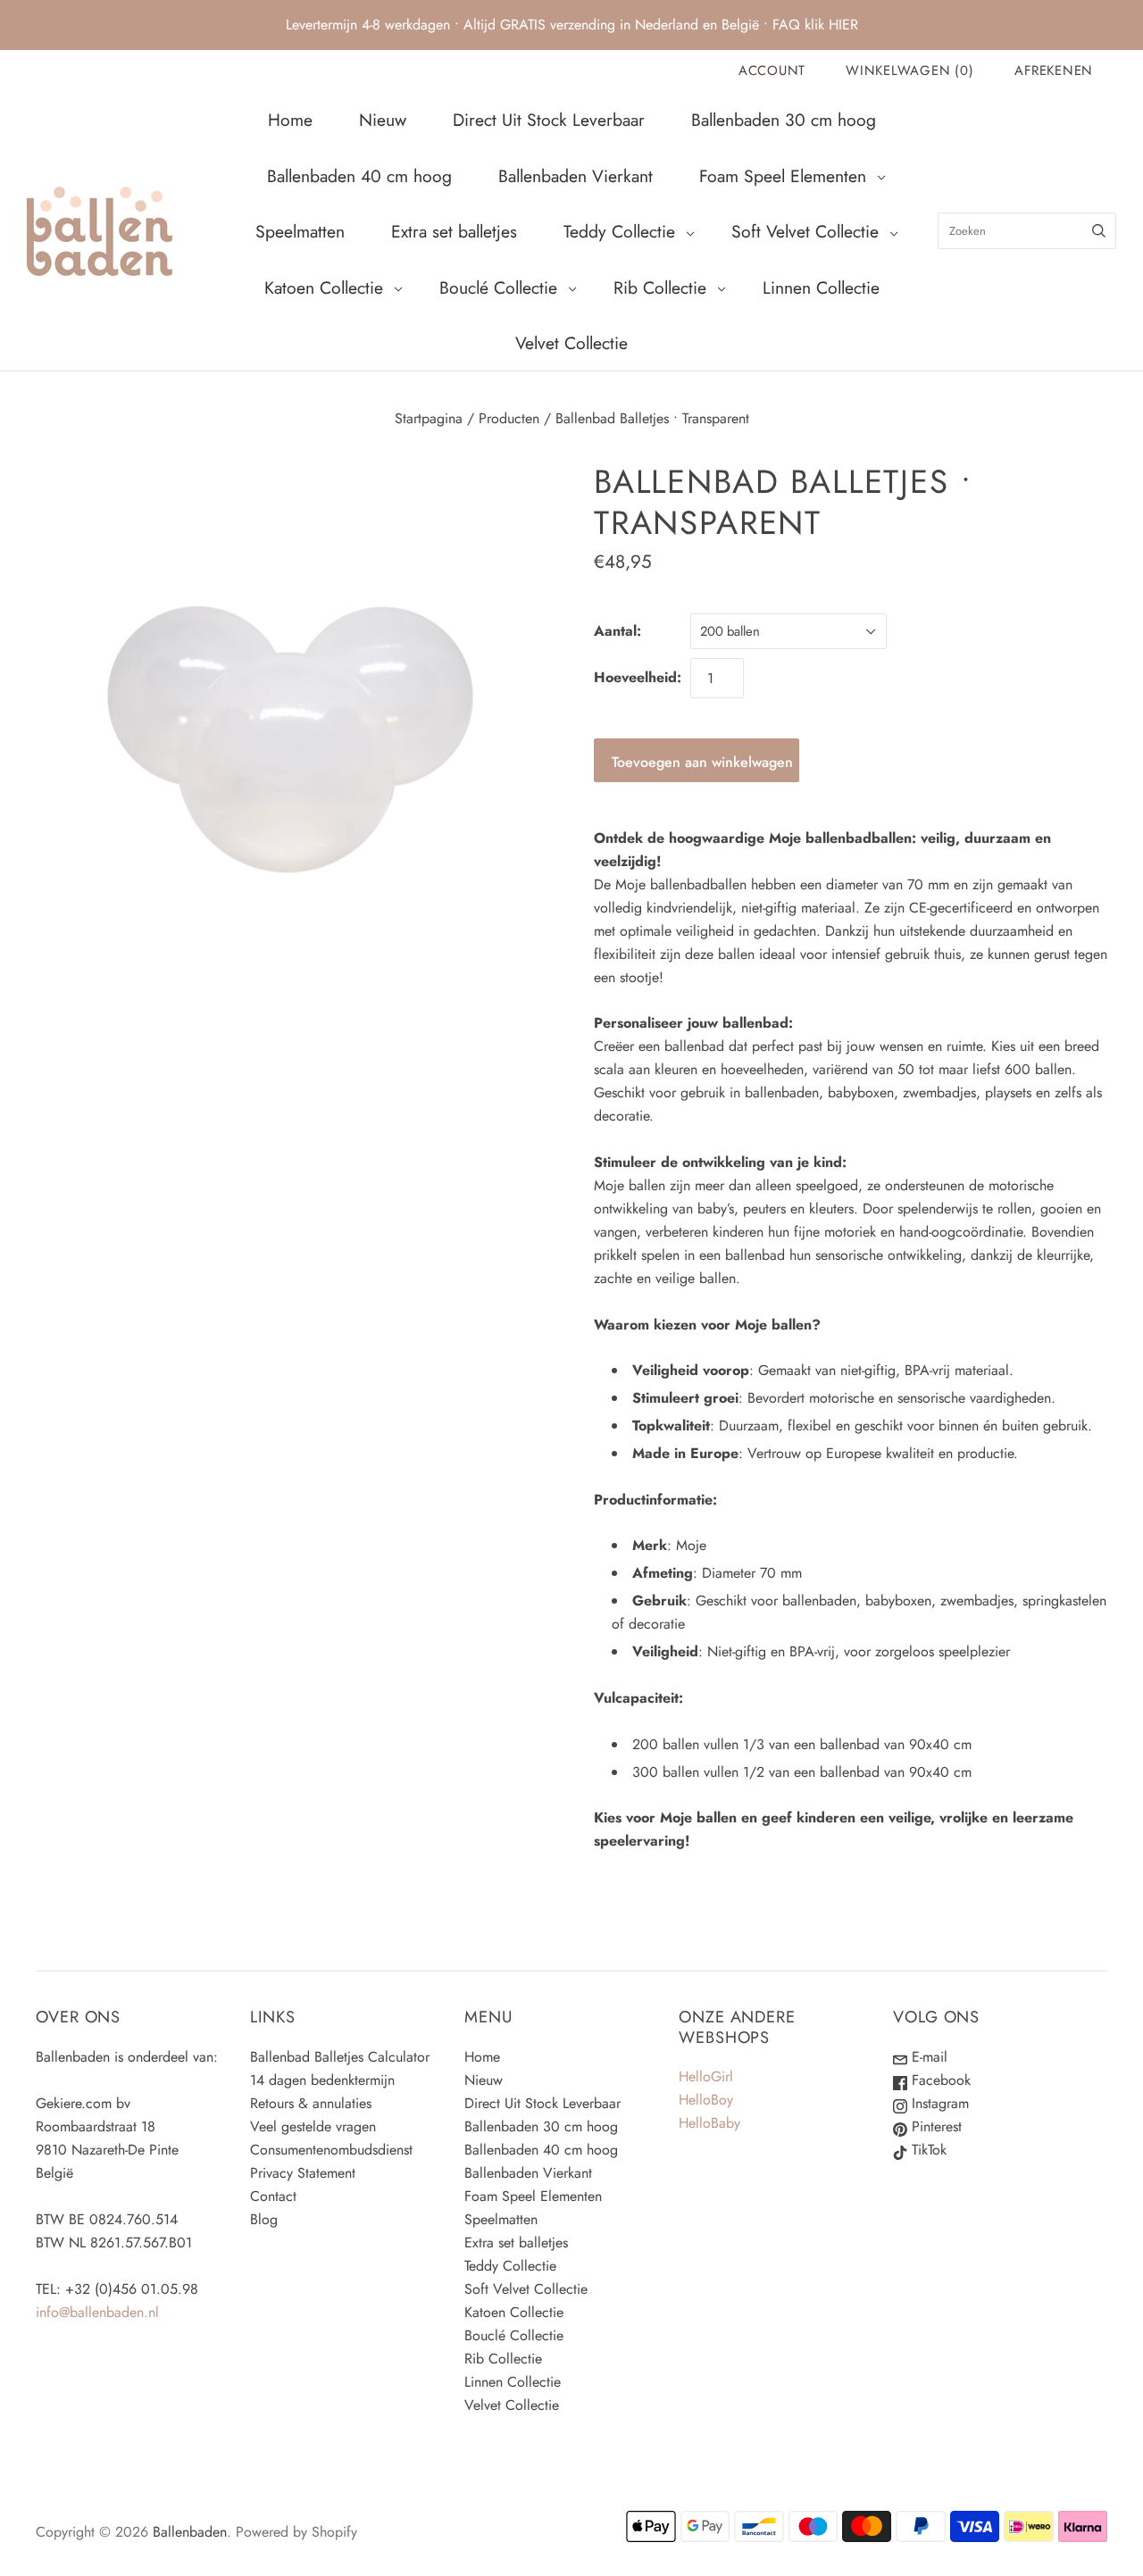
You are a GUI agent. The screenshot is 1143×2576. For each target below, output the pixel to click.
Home (290, 120)
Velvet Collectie (571, 343)
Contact (273, 2196)
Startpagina (429, 418)
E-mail (927, 2057)
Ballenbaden (190, 2532)
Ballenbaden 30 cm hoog (784, 120)
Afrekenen (1054, 71)
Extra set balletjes (454, 231)
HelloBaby (709, 2123)
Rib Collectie (660, 288)
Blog (264, 2219)
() (909, 71)
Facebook (939, 2080)
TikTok (927, 2150)
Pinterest (934, 2126)
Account (772, 71)
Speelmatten (300, 231)
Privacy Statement (303, 2173)
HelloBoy (706, 2100)
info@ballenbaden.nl (97, 2312)
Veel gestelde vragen (313, 2126)
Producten (509, 418)
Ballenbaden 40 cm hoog (359, 176)
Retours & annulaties (311, 2103)
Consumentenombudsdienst (331, 2150)
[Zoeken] (1099, 231)
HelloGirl (706, 2076)
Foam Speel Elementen (783, 176)
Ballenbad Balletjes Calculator (340, 2057)
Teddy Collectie (619, 231)
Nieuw (383, 120)
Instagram (938, 2103)
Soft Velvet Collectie (805, 231)
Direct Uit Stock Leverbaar (549, 120)
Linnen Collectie (821, 288)
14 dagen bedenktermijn (322, 2080)
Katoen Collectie (324, 288)
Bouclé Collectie (498, 288)
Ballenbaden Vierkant (576, 176)
